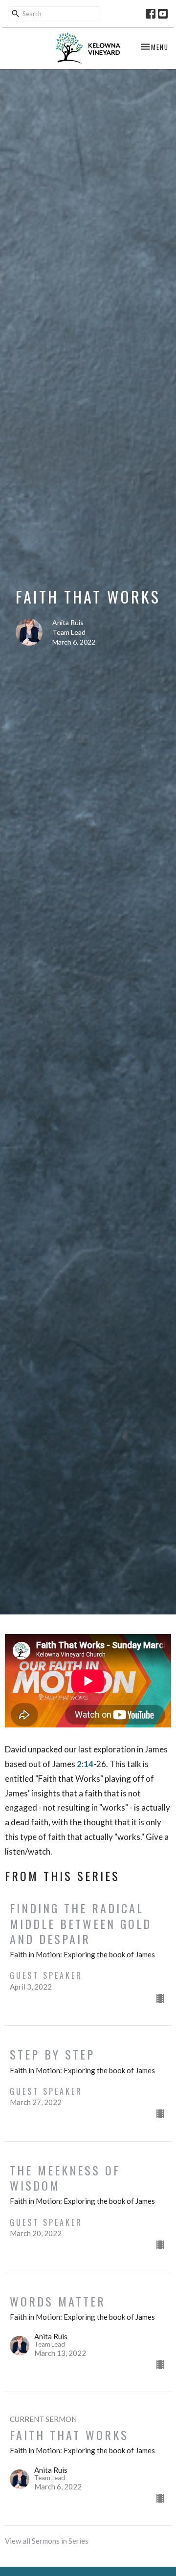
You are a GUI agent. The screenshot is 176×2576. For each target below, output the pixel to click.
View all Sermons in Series (47, 2541)
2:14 (85, 1764)
